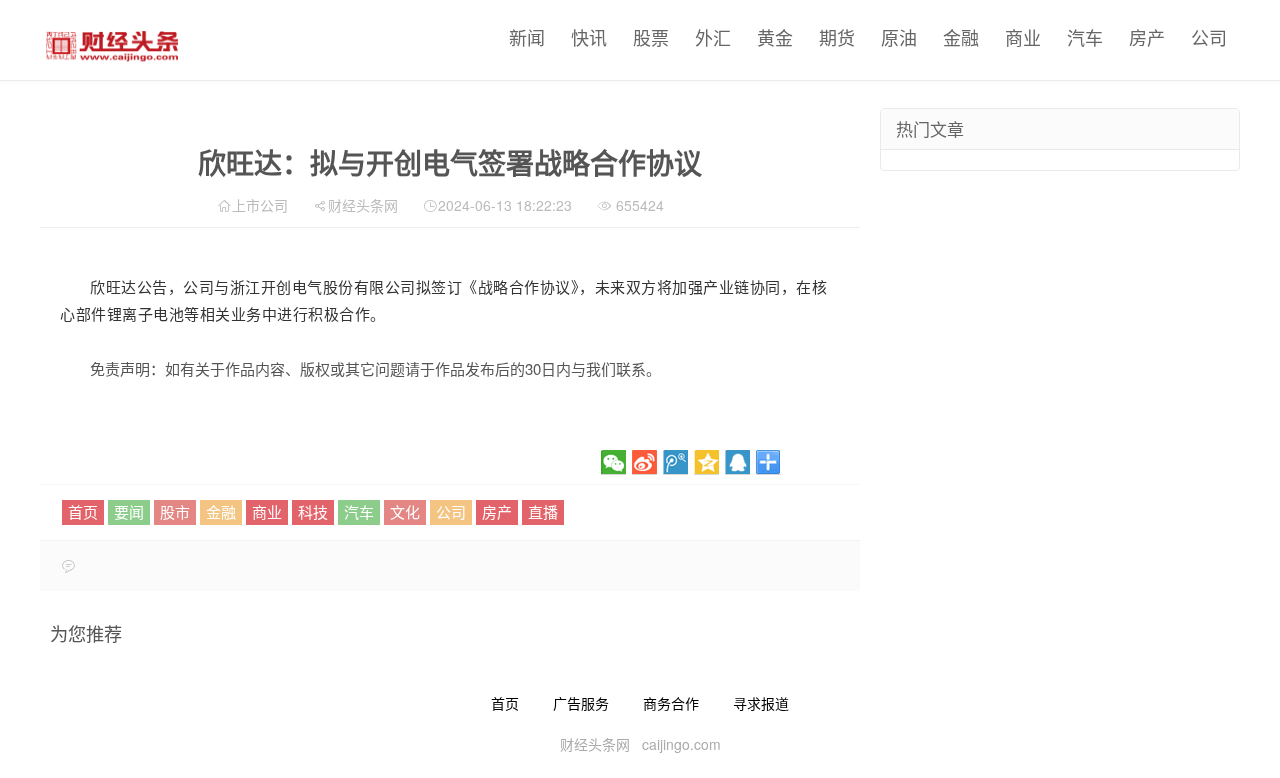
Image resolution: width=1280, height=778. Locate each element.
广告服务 (581, 703)
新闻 (527, 37)
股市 (175, 511)
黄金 (775, 37)
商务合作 (671, 703)
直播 (543, 511)
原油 (899, 37)
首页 (83, 511)
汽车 (1085, 37)
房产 (1147, 37)
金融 (961, 37)
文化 (405, 511)
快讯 (589, 37)
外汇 (713, 37)
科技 (313, 511)
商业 (1023, 37)
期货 (837, 37)
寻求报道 (761, 703)
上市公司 (260, 205)
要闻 (129, 511)
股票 (651, 37)
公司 (1209, 37)
